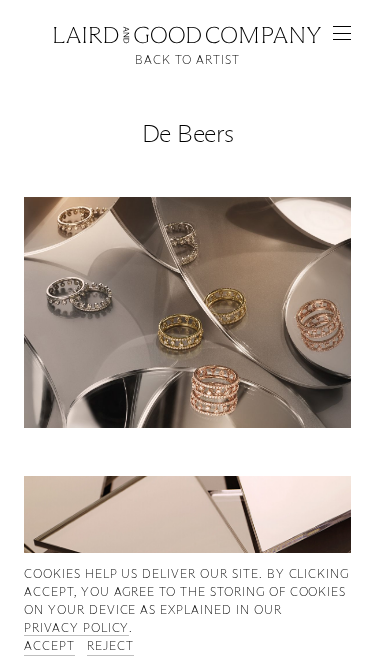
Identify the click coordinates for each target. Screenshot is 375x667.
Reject (110, 645)
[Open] (342, 33)
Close (188, 32)
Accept (49, 645)
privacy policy (76, 627)
